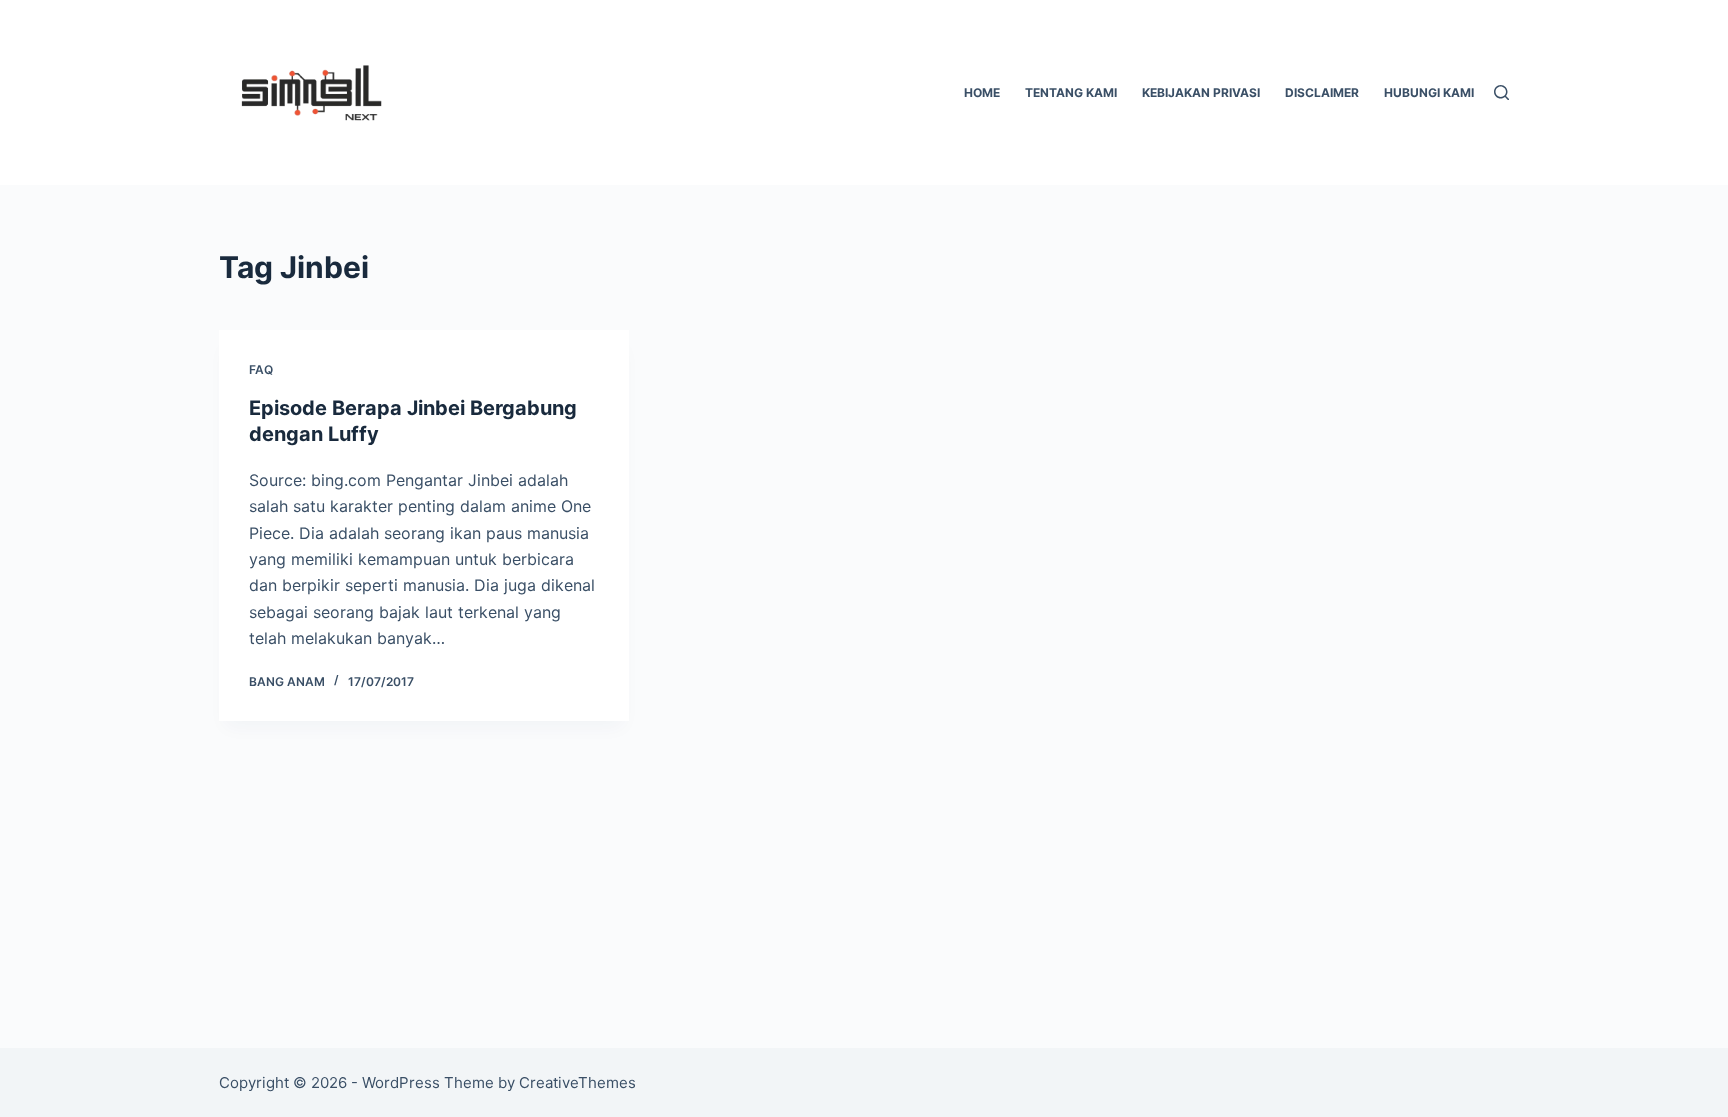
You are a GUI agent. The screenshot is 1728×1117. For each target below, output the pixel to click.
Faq (261, 369)
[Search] (1501, 92)
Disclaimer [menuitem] (1322, 92)
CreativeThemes (577, 1082)
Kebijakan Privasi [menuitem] (1201, 92)
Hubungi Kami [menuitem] (1429, 92)
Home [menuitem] (982, 92)
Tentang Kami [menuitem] (1071, 92)
